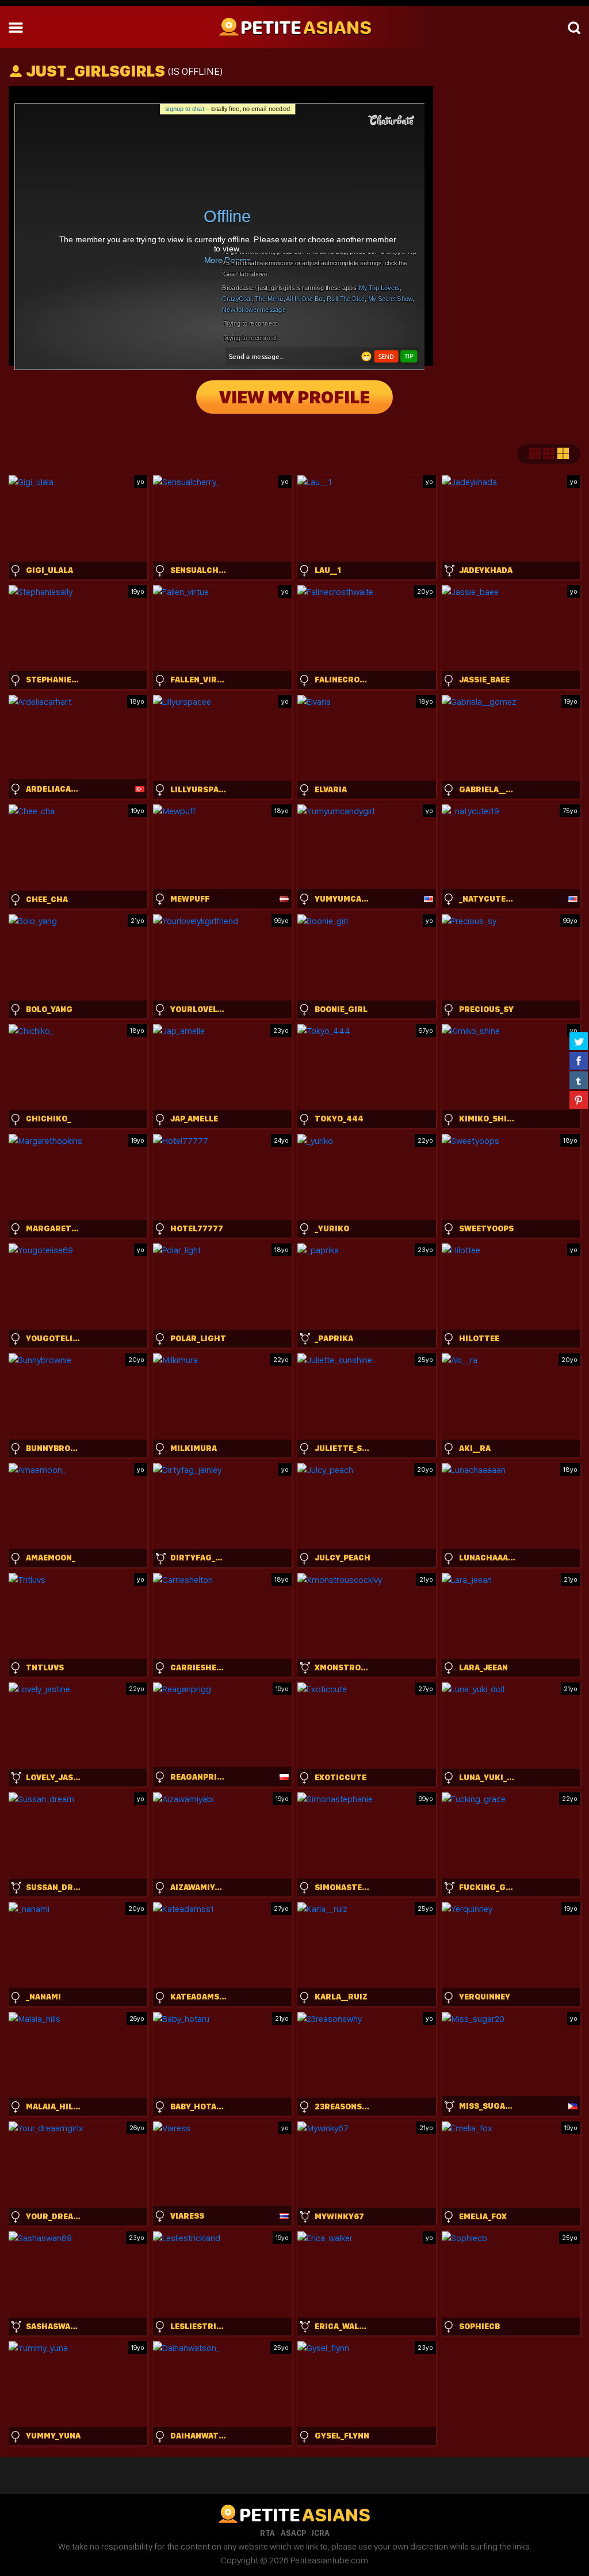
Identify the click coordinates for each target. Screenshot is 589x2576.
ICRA (321, 2533)
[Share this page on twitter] (579, 1041)
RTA (267, 2533)
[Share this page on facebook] (579, 1060)
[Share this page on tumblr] (579, 1080)
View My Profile (294, 397)
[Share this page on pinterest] (579, 1100)
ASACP (293, 2533)
